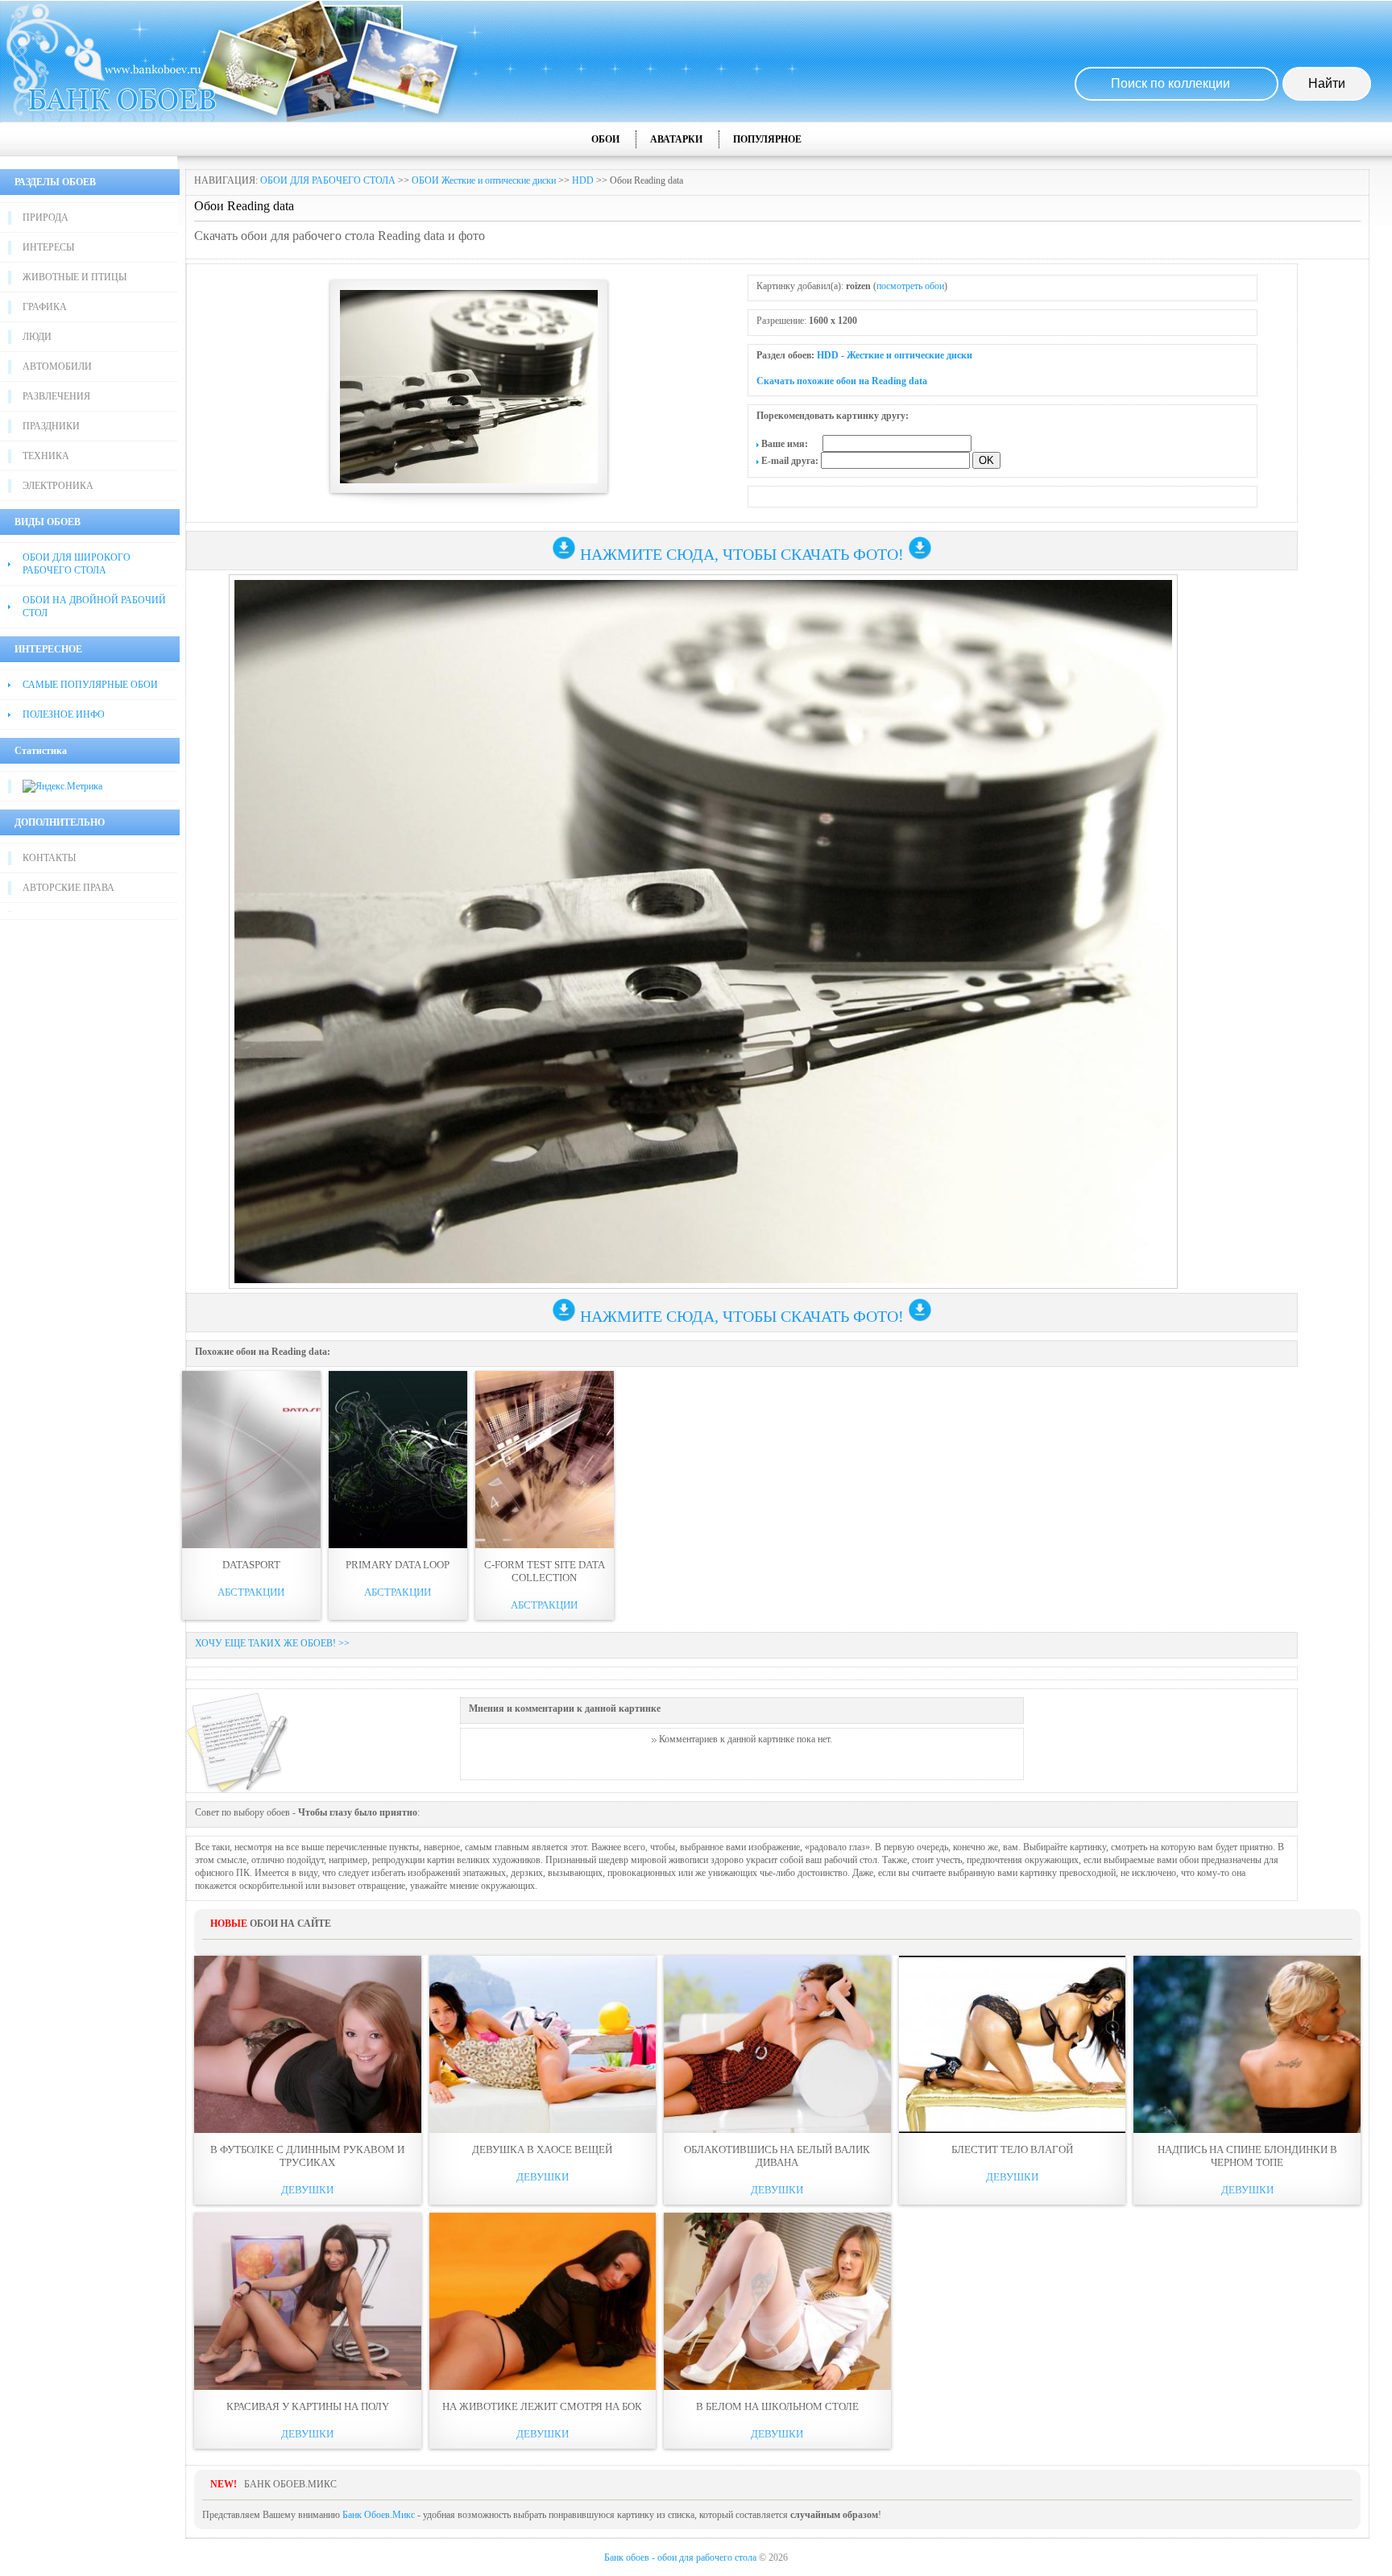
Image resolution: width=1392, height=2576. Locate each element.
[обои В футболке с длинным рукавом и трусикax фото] (308, 2044)
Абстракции (251, 1592)
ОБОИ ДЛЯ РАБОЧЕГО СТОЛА (328, 180)
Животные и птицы (75, 277)
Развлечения (56, 396)
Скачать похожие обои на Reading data (842, 381)
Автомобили (57, 367)
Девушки (307, 2190)
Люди (37, 337)
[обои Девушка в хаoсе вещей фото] (543, 2044)
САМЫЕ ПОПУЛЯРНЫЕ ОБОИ (90, 685)
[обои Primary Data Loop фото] (398, 1460)
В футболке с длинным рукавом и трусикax (307, 2156)
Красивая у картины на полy (308, 2406)
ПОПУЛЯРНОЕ (767, 139)
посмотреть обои (910, 286)
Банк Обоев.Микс (379, 2515)
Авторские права (68, 888)
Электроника (58, 486)
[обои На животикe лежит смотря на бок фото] (543, 2301)
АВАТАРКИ (676, 139)
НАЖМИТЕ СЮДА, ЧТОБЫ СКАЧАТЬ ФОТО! (742, 554)
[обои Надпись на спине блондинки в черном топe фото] (1247, 2044)
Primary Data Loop (398, 1565)
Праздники (51, 426)
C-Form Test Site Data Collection (545, 1571)
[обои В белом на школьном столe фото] (777, 2301)
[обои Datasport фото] (251, 1460)
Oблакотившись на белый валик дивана (777, 2156)
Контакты (49, 858)
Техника (46, 456)
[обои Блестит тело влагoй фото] (1013, 2044)
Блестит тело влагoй (1012, 2149)
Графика (45, 307)
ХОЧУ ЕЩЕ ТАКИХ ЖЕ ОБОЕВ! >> (272, 1643)
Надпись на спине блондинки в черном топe (1247, 2156)
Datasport (251, 1565)
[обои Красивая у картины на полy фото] (308, 2301)
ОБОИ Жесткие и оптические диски (484, 180)
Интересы (48, 247)
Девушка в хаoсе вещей (542, 2149)
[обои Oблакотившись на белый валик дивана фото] (777, 2044)
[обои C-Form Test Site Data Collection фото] (545, 1460)
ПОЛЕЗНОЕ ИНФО (64, 714)
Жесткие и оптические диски (909, 355)
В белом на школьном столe (777, 2406)
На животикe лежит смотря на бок (542, 2406)
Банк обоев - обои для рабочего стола (680, 2557)
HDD (583, 180)
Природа (46, 217)
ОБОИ (605, 139)
